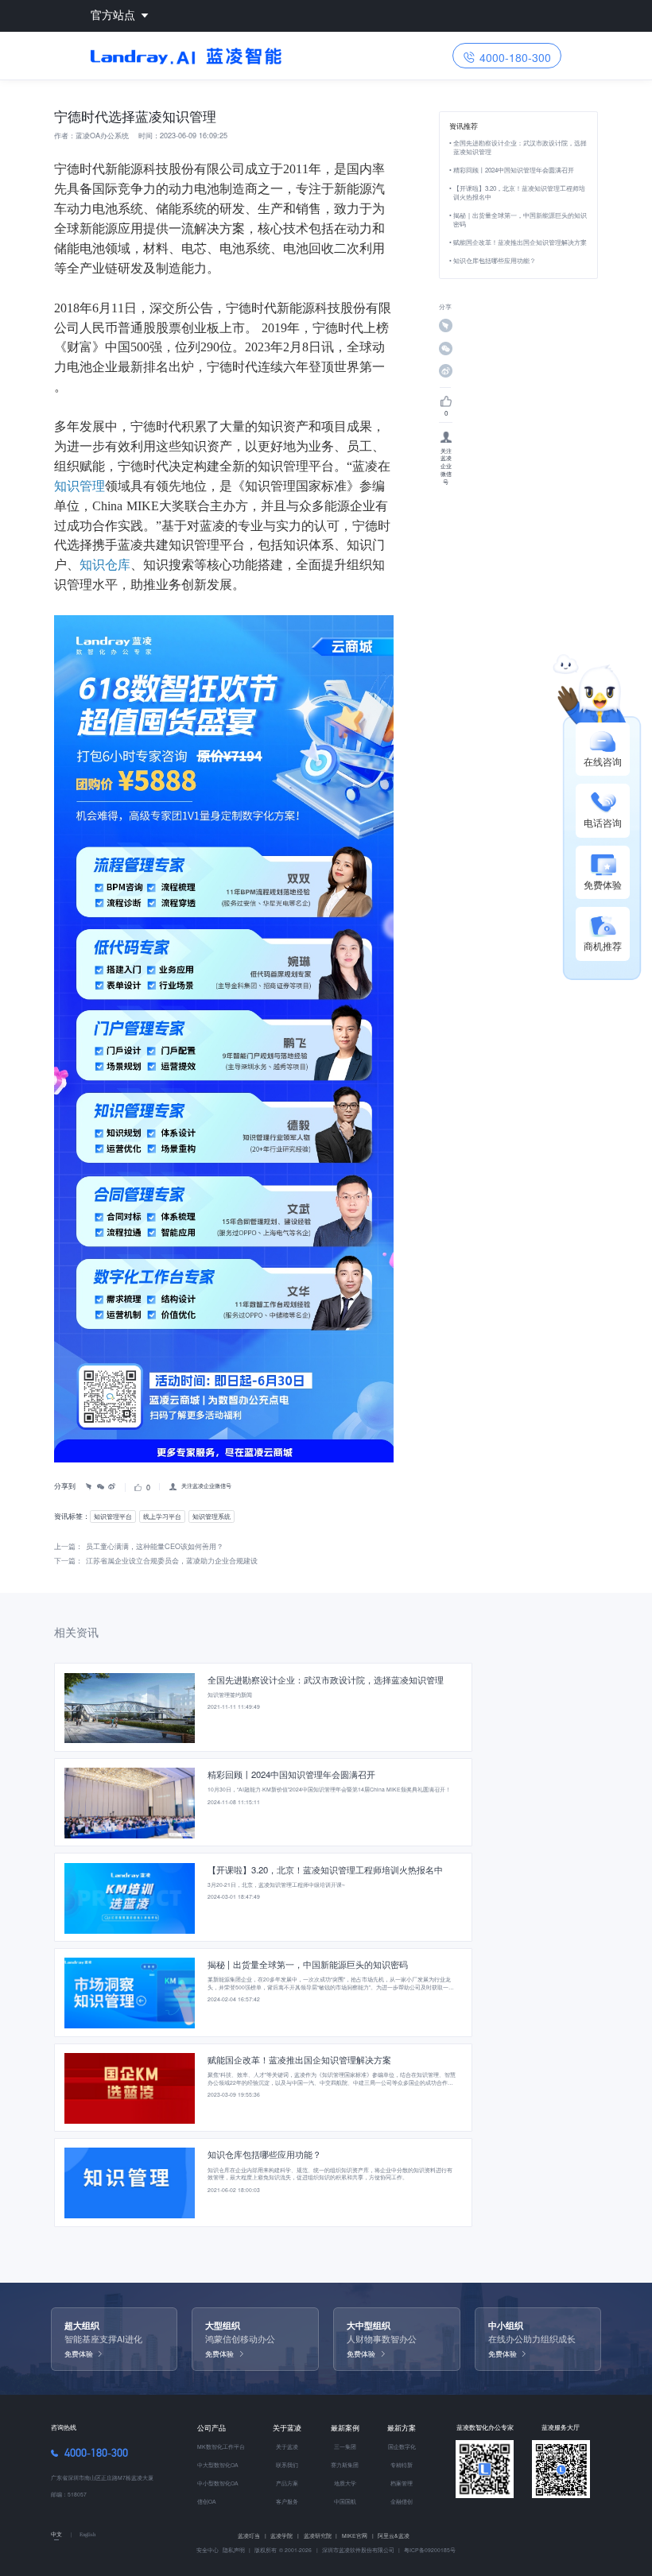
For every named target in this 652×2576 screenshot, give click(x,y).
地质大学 (345, 2483)
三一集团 (345, 2446)
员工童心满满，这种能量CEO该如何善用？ (155, 1546)
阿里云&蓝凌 (394, 2535)
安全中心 (208, 2550)
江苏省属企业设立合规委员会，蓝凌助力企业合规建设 (172, 1561)
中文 (56, 2534)
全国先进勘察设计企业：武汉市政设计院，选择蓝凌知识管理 (520, 147)
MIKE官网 (358, 2535)
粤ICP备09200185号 (430, 2550)
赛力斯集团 (345, 2465)
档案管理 (402, 2483)
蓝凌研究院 (321, 2535)
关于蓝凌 (287, 2428)
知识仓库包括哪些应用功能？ (495, 260)
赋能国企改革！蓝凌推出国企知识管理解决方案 (520, 242)
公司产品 (212, 2428)
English (87, 2534)
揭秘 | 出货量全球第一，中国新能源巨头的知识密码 (520, 219)
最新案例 (345, 2428)
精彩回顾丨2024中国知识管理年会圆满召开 (514, 170)
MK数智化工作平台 (221, 2446)
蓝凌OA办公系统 (102, 136)
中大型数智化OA (218, 2465)
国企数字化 (402, 2446)
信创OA (207, 2501)
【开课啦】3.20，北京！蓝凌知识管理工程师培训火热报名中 (519, 192)
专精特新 (402, 2465)
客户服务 (287, 2501)
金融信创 (402, 2501)
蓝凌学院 (285, 2535)
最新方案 (402, 2428)
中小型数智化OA (218, 2483)
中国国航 (345, 2501)
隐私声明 (233, 2550)
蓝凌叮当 (252, 2535)
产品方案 (287, 2483)
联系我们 (287, 2465)
